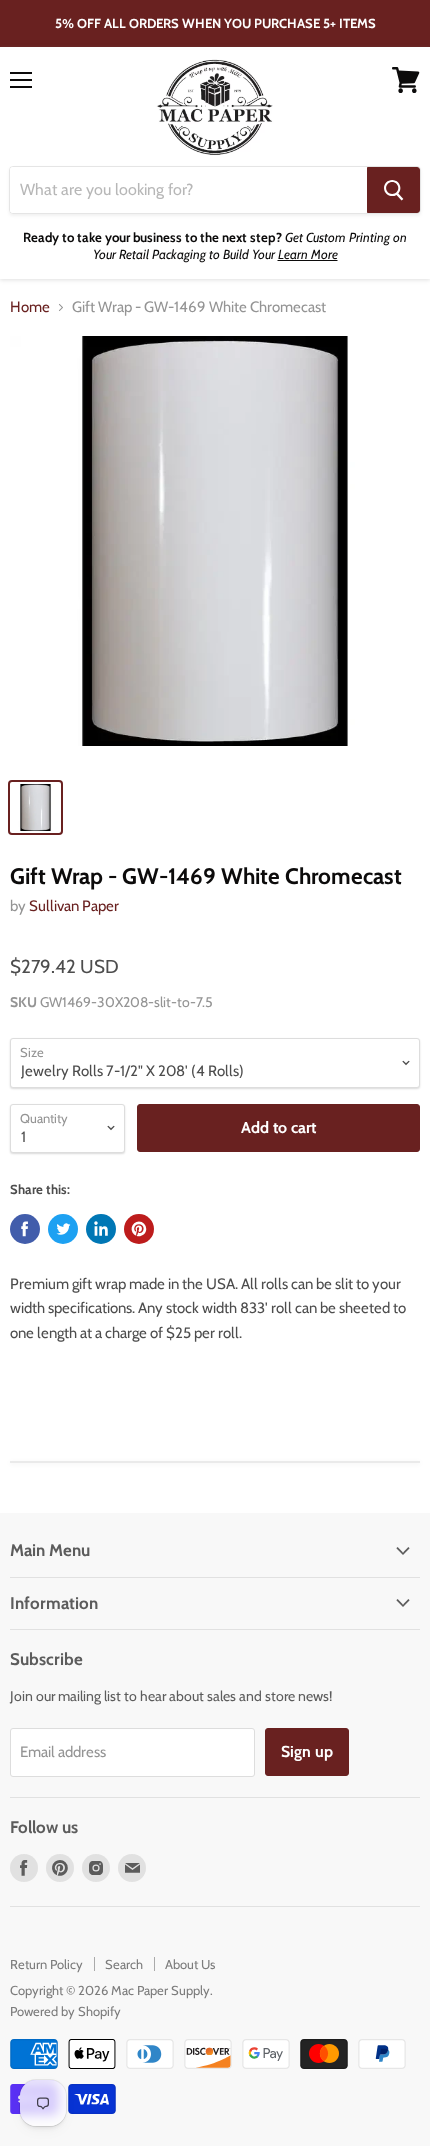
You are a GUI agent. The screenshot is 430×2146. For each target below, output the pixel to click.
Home (30, 307)
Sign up (307, 1751)
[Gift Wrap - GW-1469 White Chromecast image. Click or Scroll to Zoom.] (215, 551)
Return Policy (46, 1964)
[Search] (393, 190)
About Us (190, 1964)
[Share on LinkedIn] (101, 1229)
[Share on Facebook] (25, 1229)
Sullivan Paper (74, 906)
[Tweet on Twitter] (63, 1229)
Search (124, 1964)
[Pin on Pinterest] (139, 1229)
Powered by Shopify (65, 2011)
